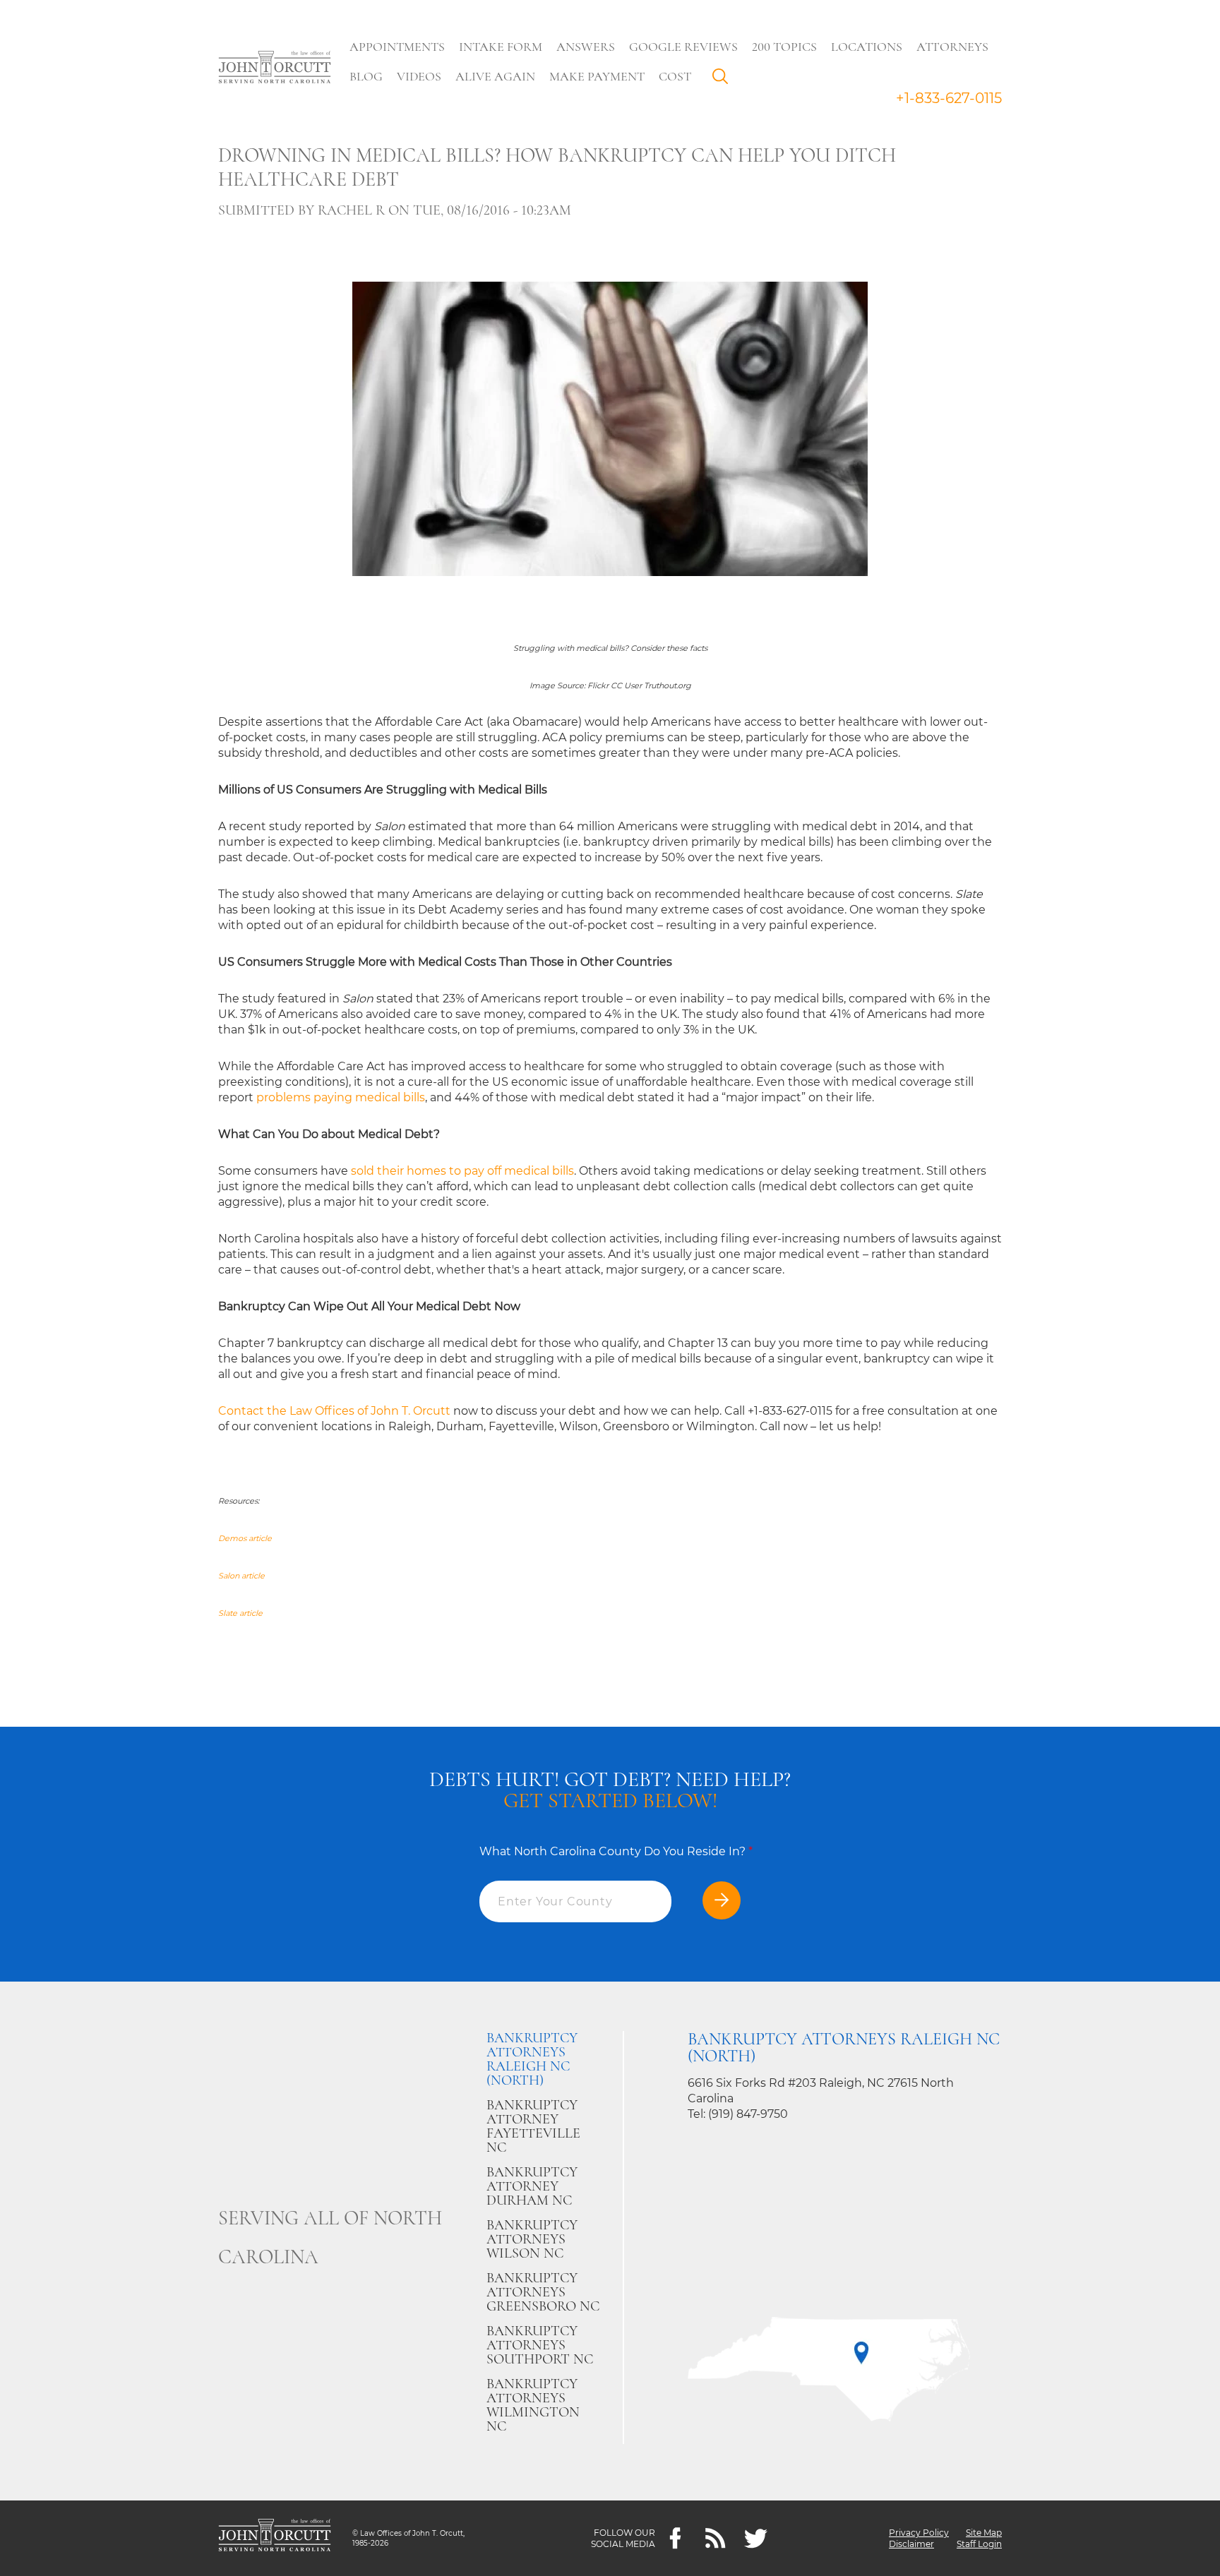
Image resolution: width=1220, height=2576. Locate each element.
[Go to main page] (275, 68)
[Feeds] (716, 2538)
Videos (419, 76)
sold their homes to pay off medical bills (462, 1171)
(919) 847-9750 (748, 2114)
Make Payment (597, 76)
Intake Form (501, 47)
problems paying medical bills (341, 1097)
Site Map (984, 2533)
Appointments (397, 47)
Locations (867, 47)
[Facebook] (675, 2538)
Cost (675, 76)
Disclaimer (911, 2544)
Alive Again (495, 76)
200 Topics (784, 47)
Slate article (240, 1613)
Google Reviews (683, 47)
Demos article (245, 1538)
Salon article (241, 1576)
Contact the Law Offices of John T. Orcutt (334, 1411)
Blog (366, 76)
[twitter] (756, 2538)
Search (724, 80)
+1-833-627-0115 (949, 98)
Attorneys (952, 47)
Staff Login (979, 2544)
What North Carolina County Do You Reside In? (616, 1851)
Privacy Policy (919, 2533)
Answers (586, 47)
